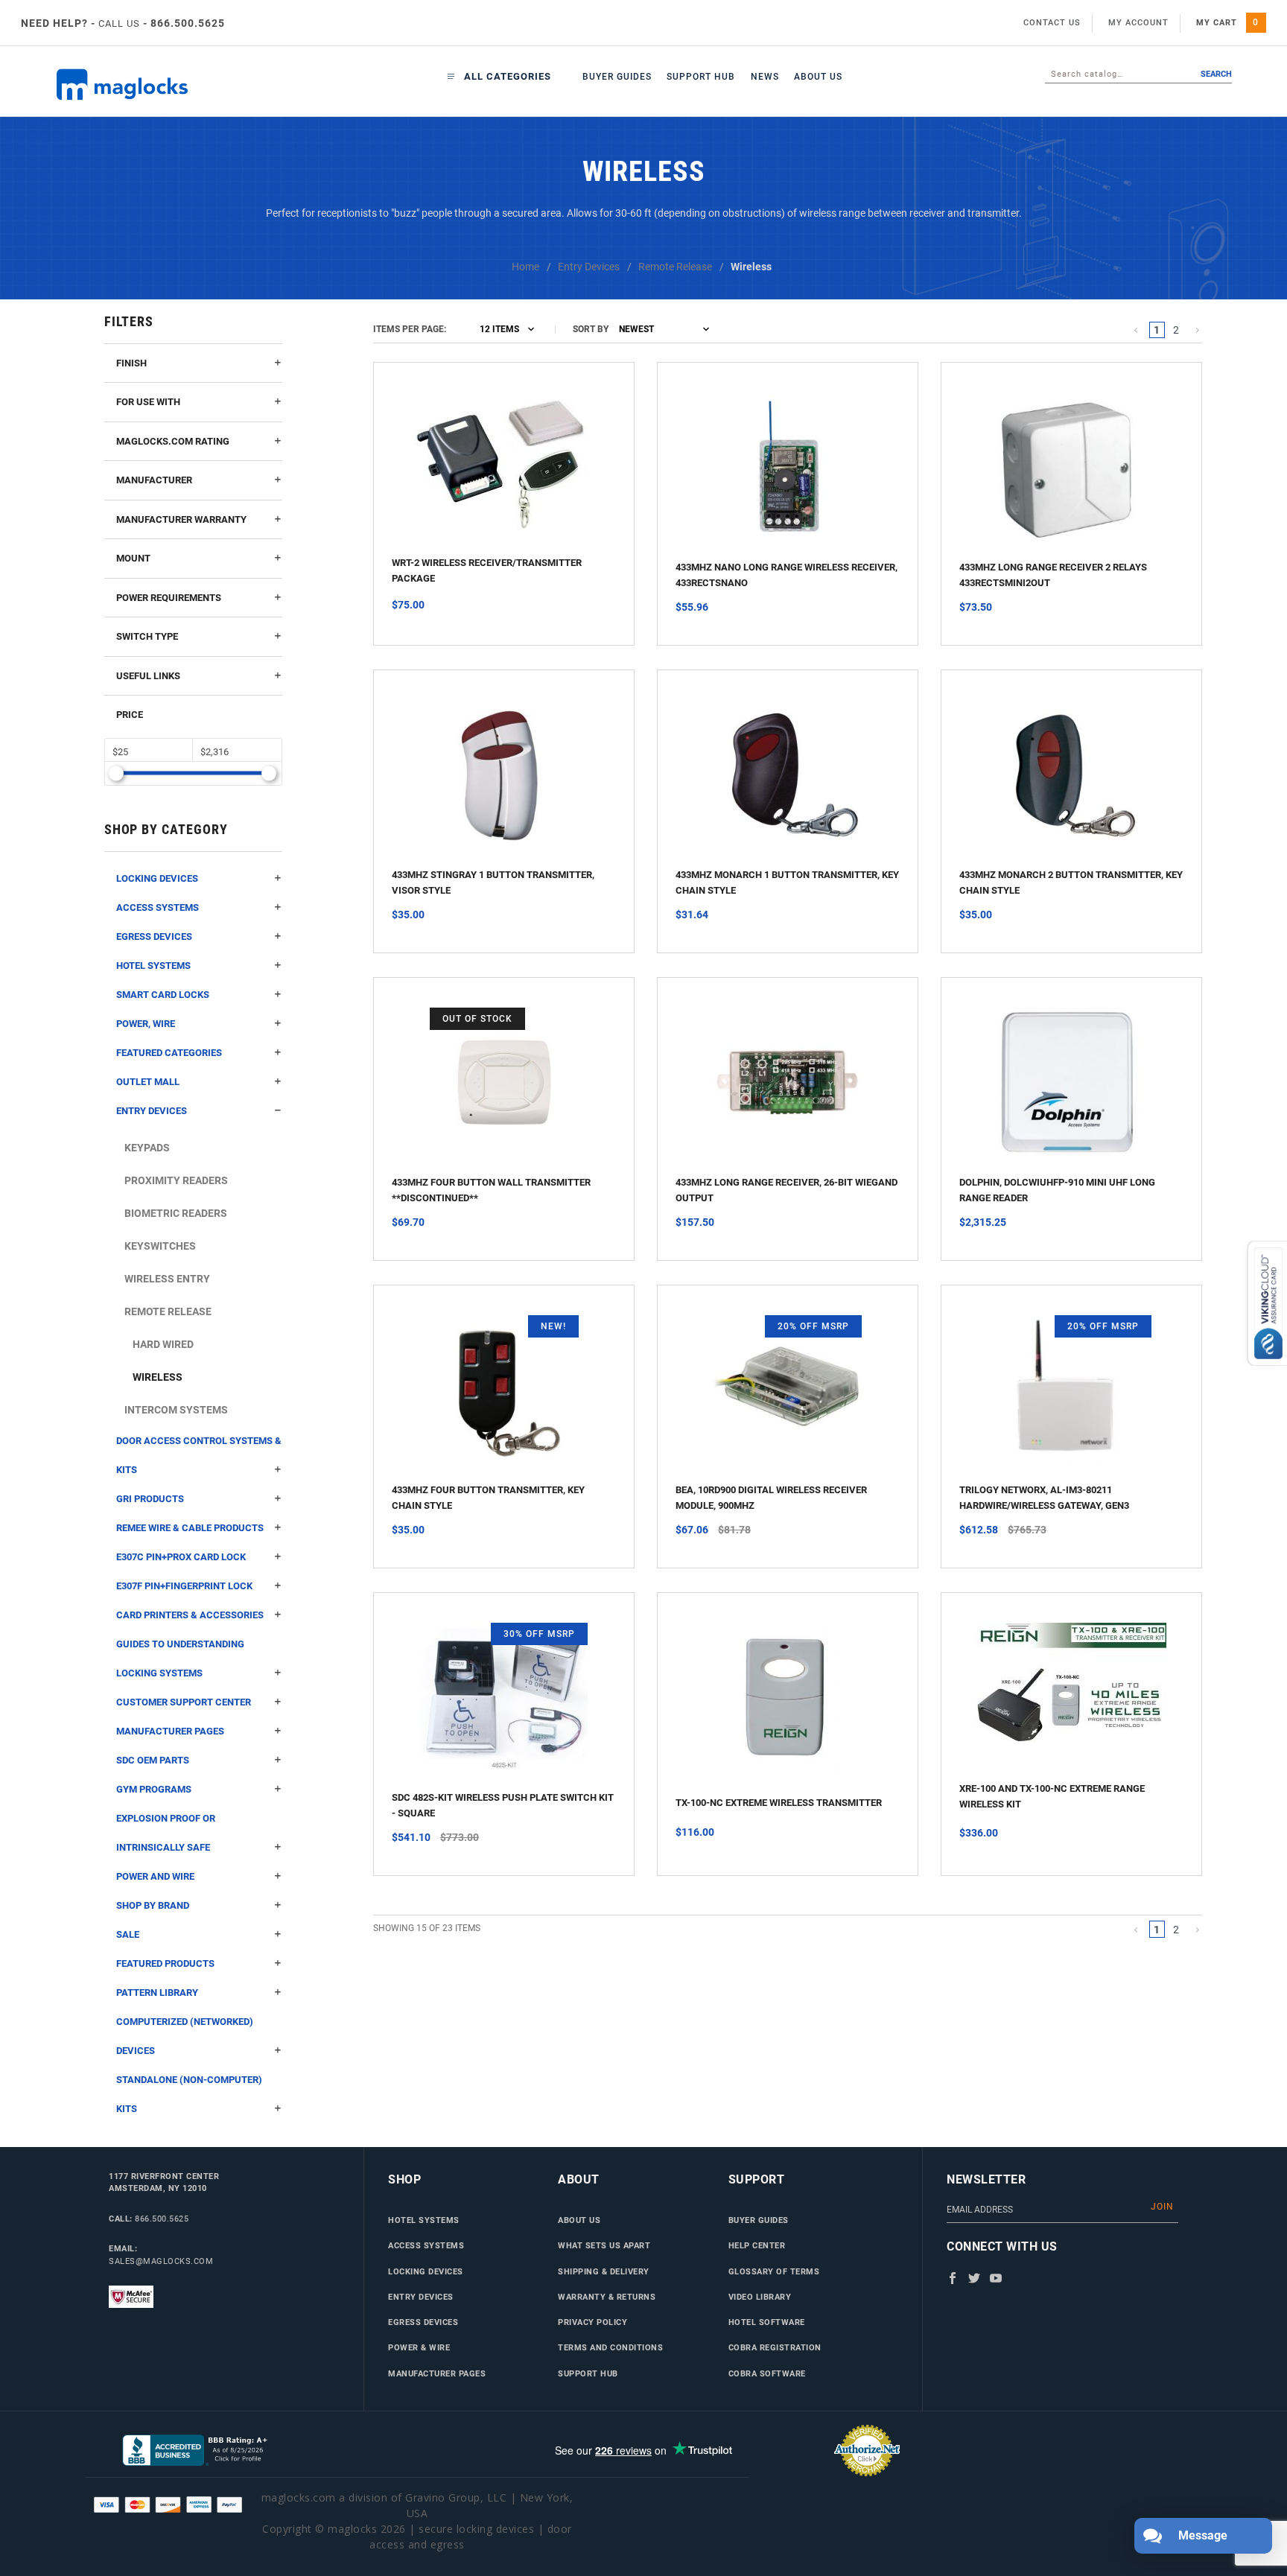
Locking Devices (157, 878)
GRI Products (150, 1499)
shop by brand (153, 1905)
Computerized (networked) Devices (185, 2036)
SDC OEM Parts (153, 1760)
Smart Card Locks (163, 995)
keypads (147, 1148)
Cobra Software (767, 2373)
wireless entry (167, 1279)
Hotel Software (767, 2322)
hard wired (163, 1344)
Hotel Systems (153, 966)
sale (128, 1934)
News (765, 77)
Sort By (591, 329)
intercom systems (176, 1410)
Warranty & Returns (607, 2297)
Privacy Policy (592, 2322)
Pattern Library (157, 1993)
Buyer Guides (617, 77)
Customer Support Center (184, 1702)
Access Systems (158, 907)
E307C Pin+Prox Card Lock (181, 1557)
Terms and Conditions (610, 2347)
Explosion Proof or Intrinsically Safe (166, 1833)
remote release (168, 1311)
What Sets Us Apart (604, 2245)
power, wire (146, 1024)
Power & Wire (419, 2347)
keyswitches (160, 1246)
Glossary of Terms (774, 2271)
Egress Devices (423, 2322)
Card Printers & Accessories (190, 1615)
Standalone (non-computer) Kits (189, 2094)
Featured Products (165, 1963)
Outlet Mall (148, 1082)
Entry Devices (421, 2297)
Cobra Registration (775, 2347)
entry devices (152, 1111)
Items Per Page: (410, 329)
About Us (818, 77)
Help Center (757, 2245)
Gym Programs (154, 1789)
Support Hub (701, 77)
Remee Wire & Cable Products (190, 1528)
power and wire (155, 1876)
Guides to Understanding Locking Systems (180, 1659)
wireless (158, 1377)
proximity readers (176, 1180)
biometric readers (176, 1213)
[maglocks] (153, 85)
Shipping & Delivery (604, 2271)
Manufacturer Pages (170, 1731)
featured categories (169, 1053)
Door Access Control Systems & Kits (199, 1455)
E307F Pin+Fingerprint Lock (184, 1586)
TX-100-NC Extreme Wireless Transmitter (779, 1803)
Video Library (760, 2297)
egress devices (154, 936)
